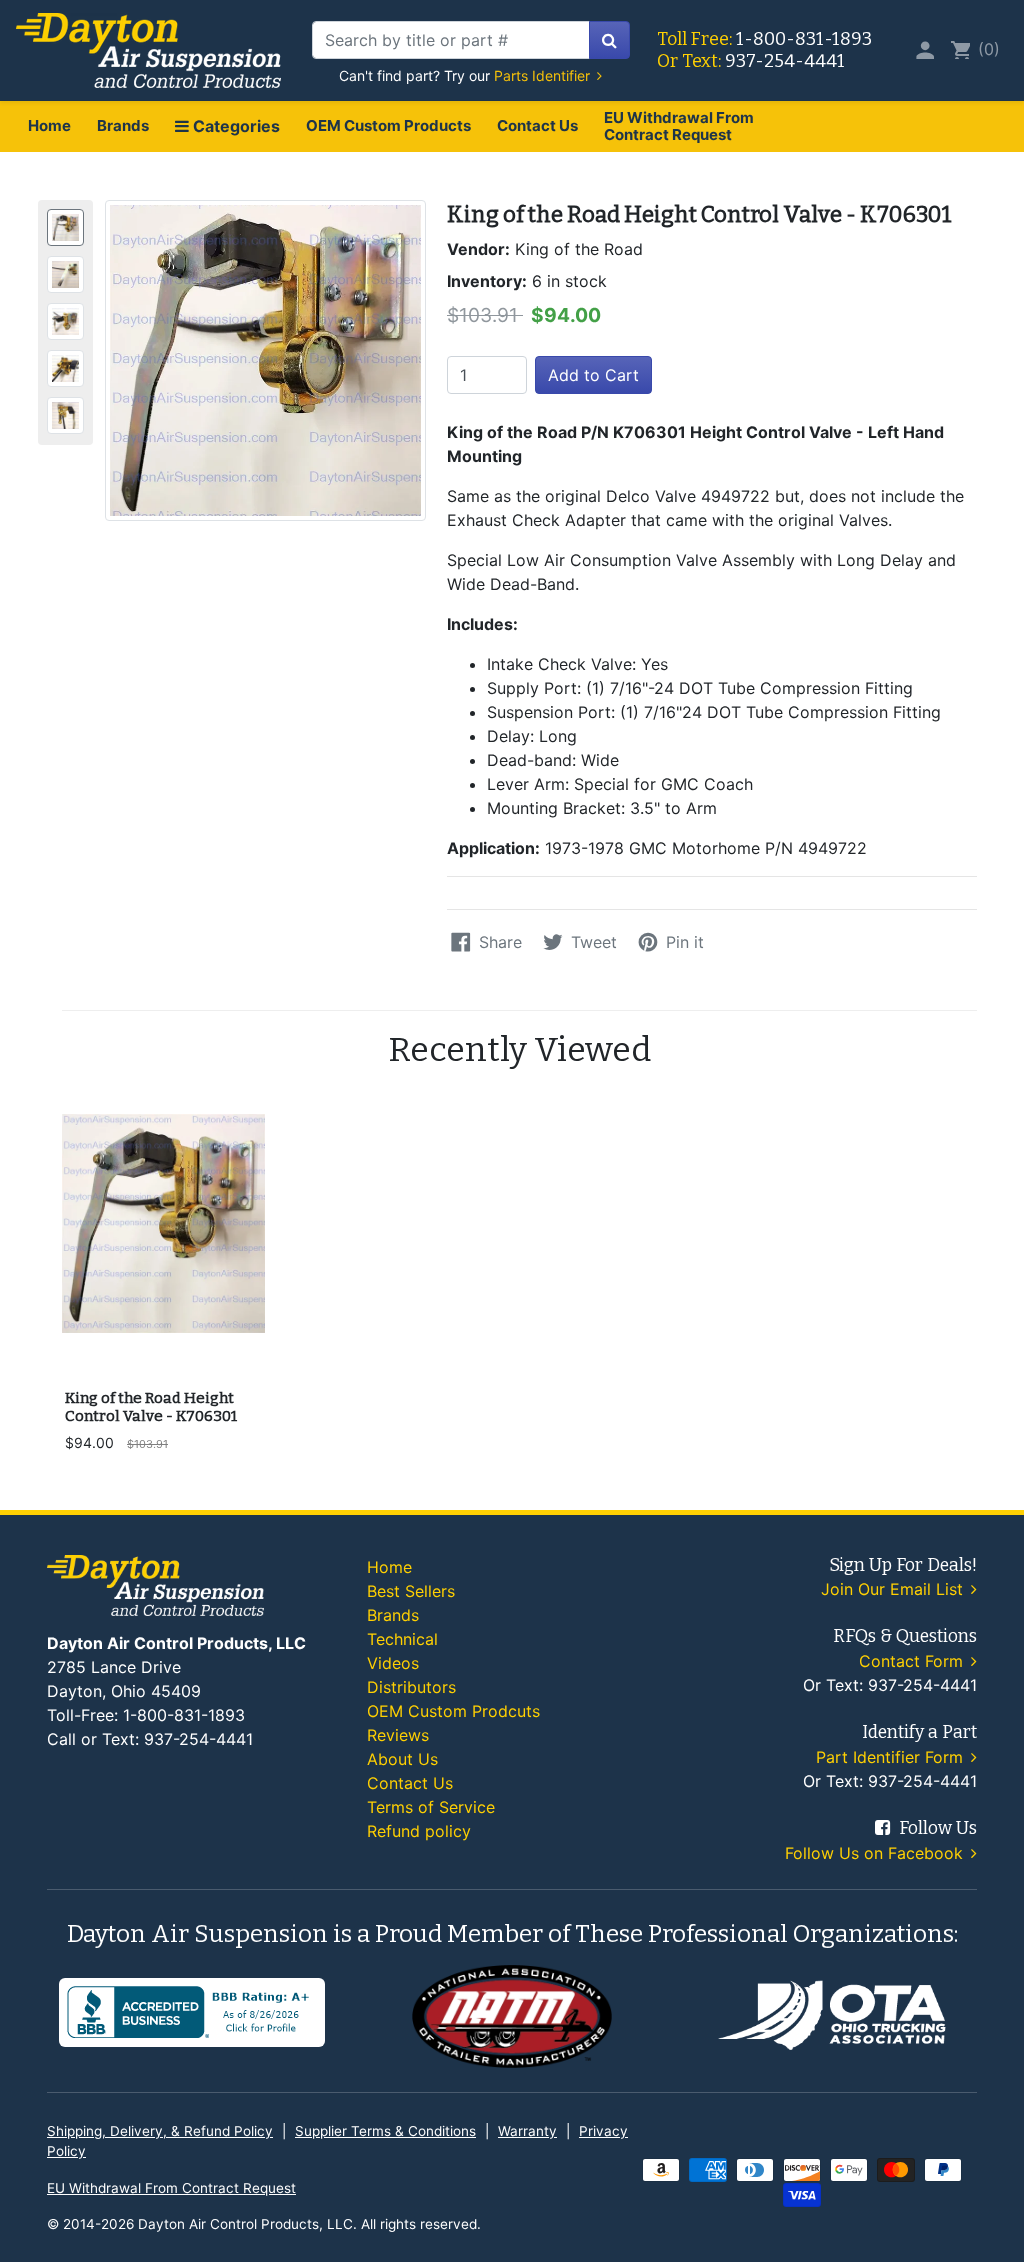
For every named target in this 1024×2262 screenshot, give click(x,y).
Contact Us (537, 125)
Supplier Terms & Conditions (385, 2131)
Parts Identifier (544, 75)
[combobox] (451, 40)
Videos (393, 1663)
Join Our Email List (894, 1589)
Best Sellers (411, 1591)
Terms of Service (431, 1807)
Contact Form (913, 1661)
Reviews (398, 1735)
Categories (234, 126)
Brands (123, 125)
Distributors (411, 1687)
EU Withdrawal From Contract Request (679, 126)
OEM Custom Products (388, 125)
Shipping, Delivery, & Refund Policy (160, 2131)
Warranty (527, 2131)
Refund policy (419, 1831)
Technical (402, 1639)
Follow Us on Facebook (876, 1853)
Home (49, 125)
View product (162, 1352)
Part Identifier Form (892, 1757)
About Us (402, 1759)
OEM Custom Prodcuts (453, 1711)
